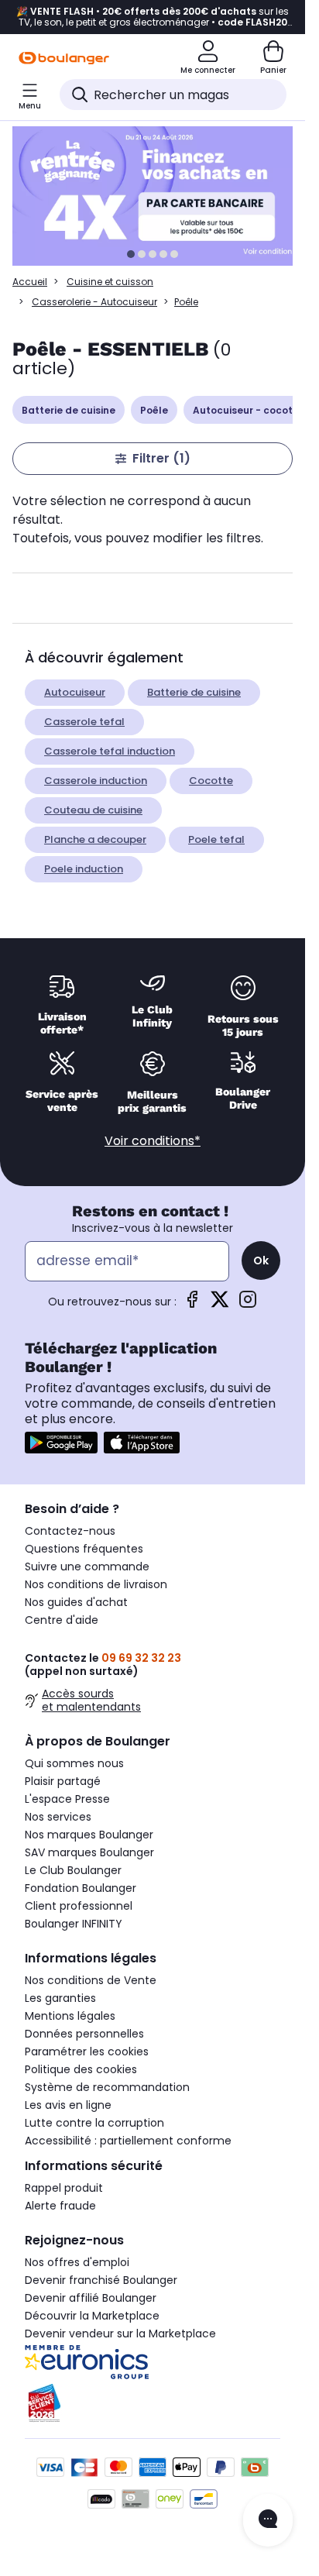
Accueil (30, 282)
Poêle (154, 410)
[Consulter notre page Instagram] (248, 1304)
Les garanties (60, 1998)
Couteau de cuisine (93, 810)
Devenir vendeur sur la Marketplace (120, 2334)
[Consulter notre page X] (220, 1304)
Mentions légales (70, 2016)
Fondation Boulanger (81, 1888)
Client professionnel (79, 1906)
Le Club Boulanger (73, 1870)
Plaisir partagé (63, 1781)
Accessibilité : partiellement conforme (128, 2141)
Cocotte (211, 781)
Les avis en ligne (68, 2105)
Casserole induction (96, 781)
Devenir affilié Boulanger (91, 2298)
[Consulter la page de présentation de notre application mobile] (61, 1443)
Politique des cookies (81, 2069)
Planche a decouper (95, 839)
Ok (261, 1260)
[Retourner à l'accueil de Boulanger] (64, 58)
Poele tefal (216, 839)
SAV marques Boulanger (89, 1852)
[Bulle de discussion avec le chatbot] (268, 2520)
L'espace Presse (67, 1799)
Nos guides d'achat (76, 1602)
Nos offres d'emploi (77, 2262)
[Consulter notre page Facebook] (192, 1304)
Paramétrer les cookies (87, 2052)
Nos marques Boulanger (89, 1835)
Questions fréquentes (84, 1549)
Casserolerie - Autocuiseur (94, 302)
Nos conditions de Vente (91, 1980)
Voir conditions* (153, 1141)
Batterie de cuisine (69, 410)
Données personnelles (84, 2034)
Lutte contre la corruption (94, 2123)
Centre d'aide (62, 1620)
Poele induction (84, 869)
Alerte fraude (60, 2206)
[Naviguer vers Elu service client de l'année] (153, 2403)
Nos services (58, 1817)
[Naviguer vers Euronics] (153, 2362)
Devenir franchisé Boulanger (101, 2280)
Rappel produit (64, 2188)
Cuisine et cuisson (110, 282)
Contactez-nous (70, 1531)
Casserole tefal (84, 722)
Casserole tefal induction (110, 751)
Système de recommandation (107, 2087)
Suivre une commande (87, 1567)
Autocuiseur (75, 692)
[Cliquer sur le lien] (159, 196)
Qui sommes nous (74, 1763)
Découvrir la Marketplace (92, 2316)
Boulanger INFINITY (74, 1924)
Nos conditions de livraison (96, 1584)
